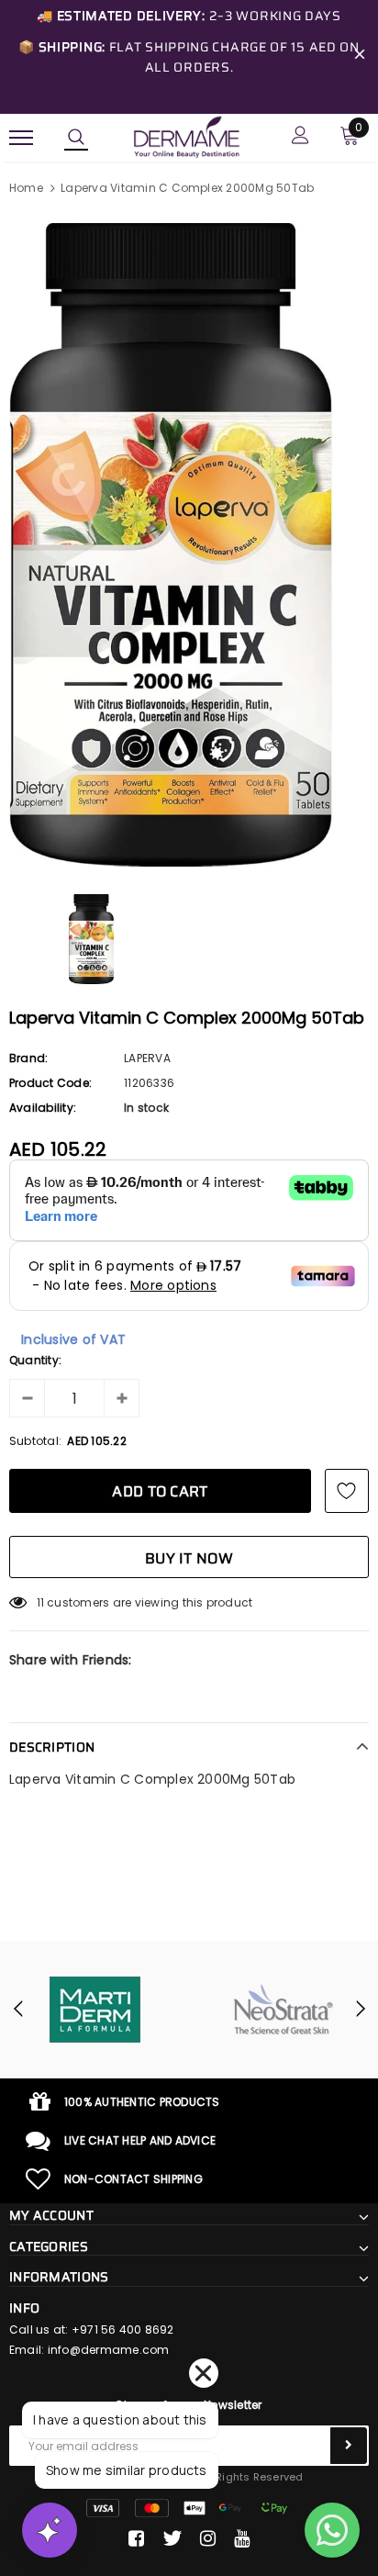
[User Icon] (300, 137)
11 (40, 1602)
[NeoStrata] (283, 2010)
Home (26, 188)
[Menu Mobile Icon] (21, 137)
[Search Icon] (76, 138)
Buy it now (189, 1558)
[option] (189, 545)
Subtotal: (35, 1441)
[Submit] (349, 2446)
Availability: (43, 1108)
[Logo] (186, 136)
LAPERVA (147, 1058)
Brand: (28, 1058)
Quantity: (35, 1360)
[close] (360, 57)
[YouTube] (242, 2538)
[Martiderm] (94, 2010)
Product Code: (50, 1083)
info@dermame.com (109, 2350)
